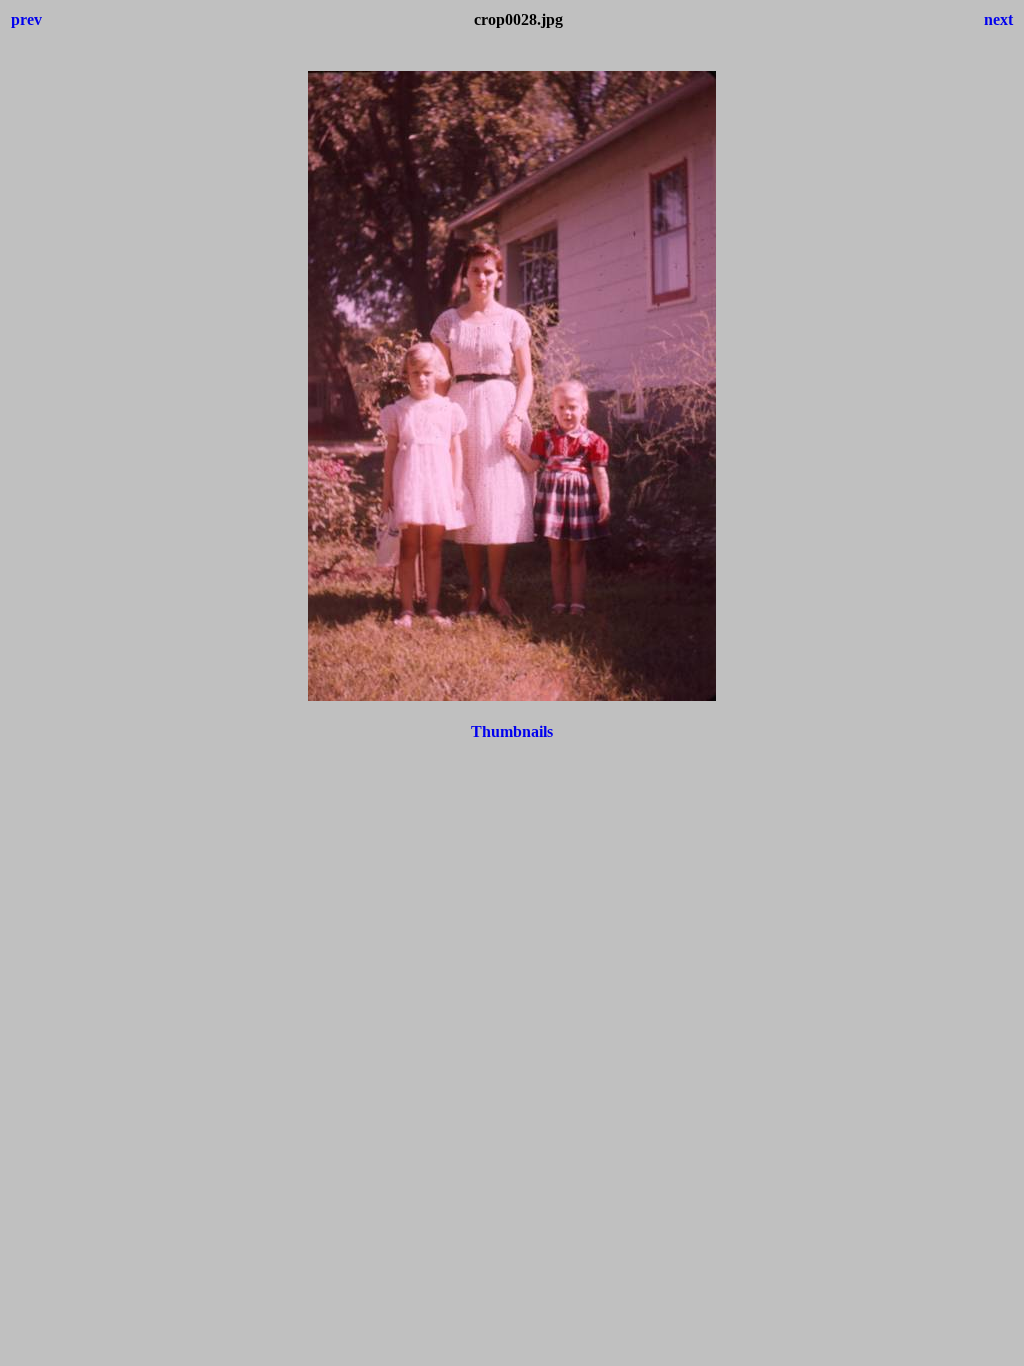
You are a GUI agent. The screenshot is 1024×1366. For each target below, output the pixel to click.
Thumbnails (512, 731)
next (998, 19)
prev (26, 19)
